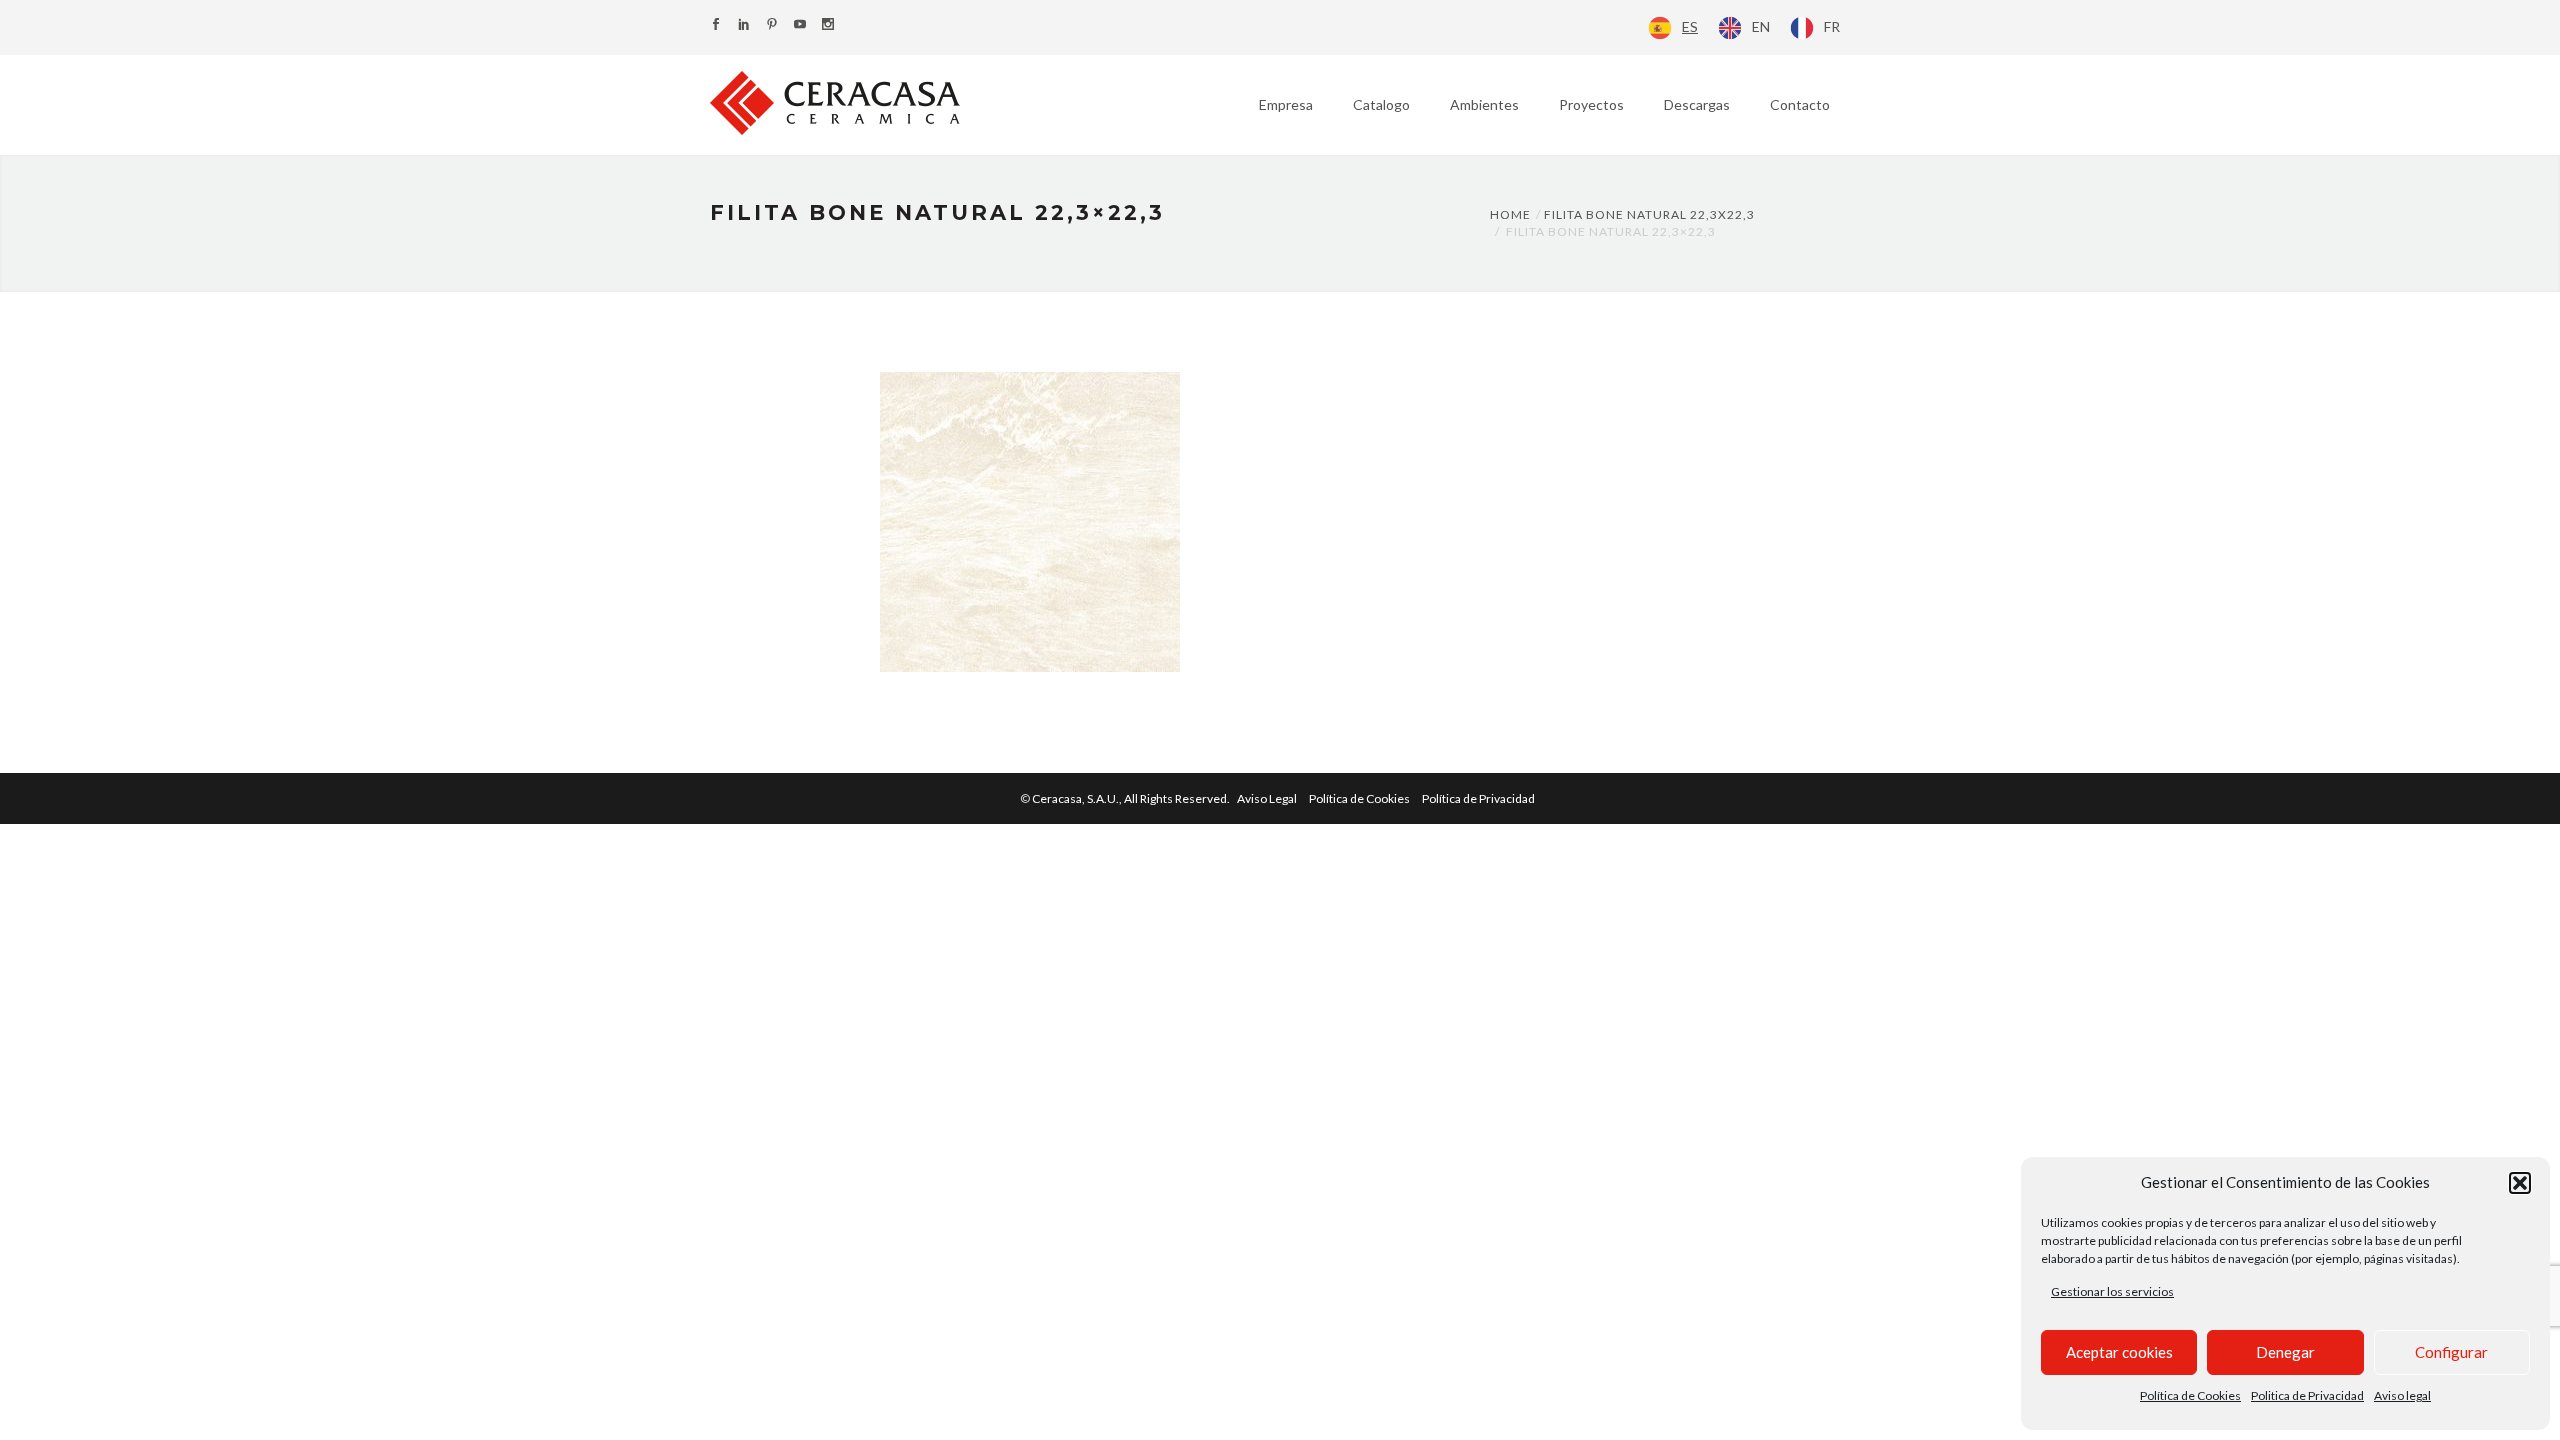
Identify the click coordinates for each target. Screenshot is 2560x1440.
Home (1510, 214)
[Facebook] (716, 25)
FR (1832, 26)
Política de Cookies (2190, 1395)
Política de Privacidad (1478, 798)
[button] (2520, 1183)
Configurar (2451, 1352)
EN (1761, 26)
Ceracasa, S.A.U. (1132, 798)
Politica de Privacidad (2307, 1395)
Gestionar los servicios (2112, 1291)
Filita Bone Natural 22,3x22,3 (1649, 214)
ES (1690, 26)
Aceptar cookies (2119, 1352)
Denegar (2285, 1352)
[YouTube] (800, 25)
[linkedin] (744, 25)
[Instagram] (828, 25)
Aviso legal (2402, 1395)
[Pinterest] (772, 25)
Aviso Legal (1267, 798)
